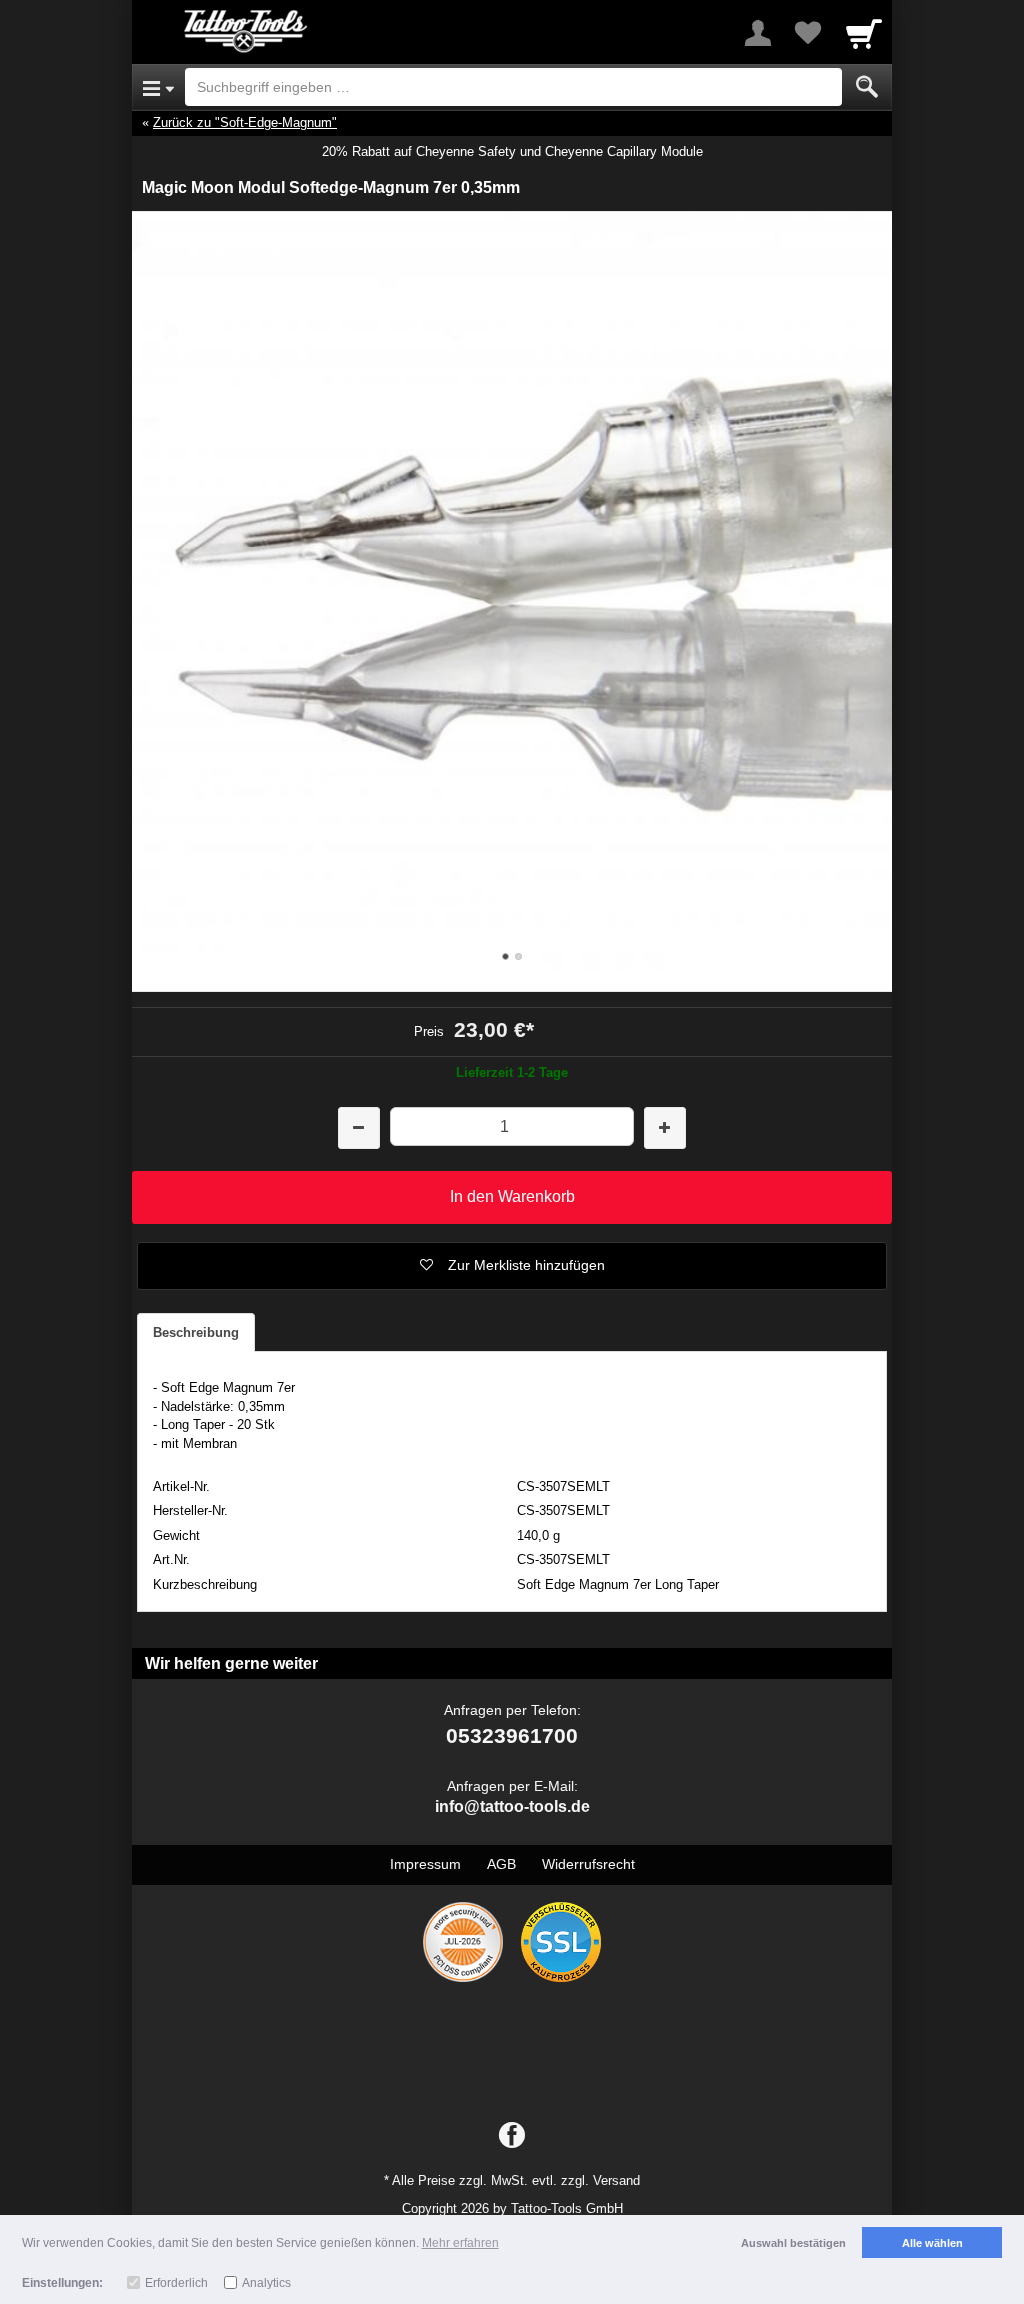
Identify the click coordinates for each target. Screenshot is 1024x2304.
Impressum (425, 1864)
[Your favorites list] (808, 33)
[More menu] (758, 33)
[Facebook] (512, 2136)
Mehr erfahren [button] (460, 2243)
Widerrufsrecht (588, 1864)
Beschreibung (196, 1332)
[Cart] (864, 33)
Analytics (266, 2283)
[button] (512, 1266)
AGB (501, 1864)
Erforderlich (176, 2283)
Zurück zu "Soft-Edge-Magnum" (245, 122)
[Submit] (867, 87)
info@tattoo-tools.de (512, 1806)
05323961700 (512, 1735)
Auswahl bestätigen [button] (793, 2243)
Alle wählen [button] (932, 2243)
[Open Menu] (158, 87)
